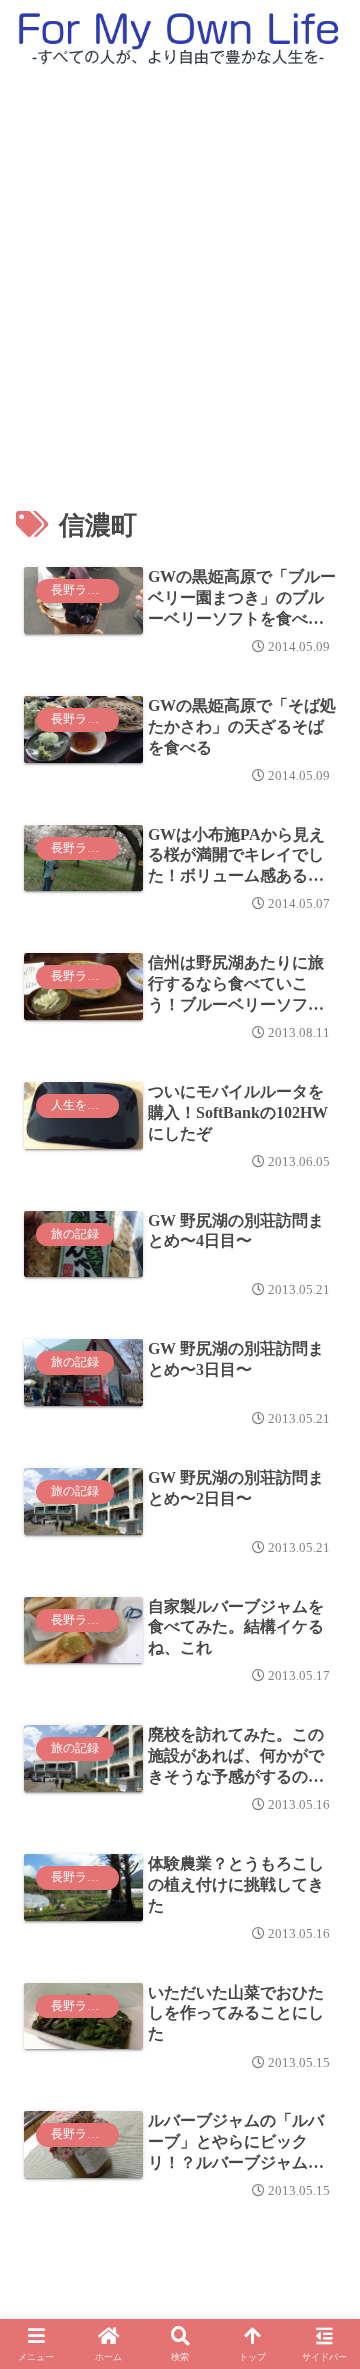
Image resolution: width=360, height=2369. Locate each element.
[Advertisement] (180, 269)
